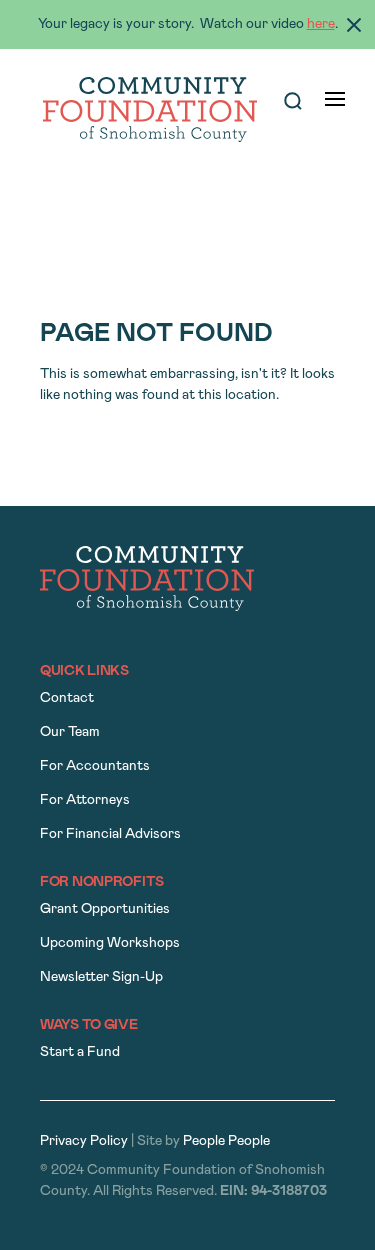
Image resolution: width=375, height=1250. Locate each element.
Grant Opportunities (105, 909)
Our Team (70, 732)
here (321, 24)
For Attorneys (85, 800)
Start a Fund (80, 1052)
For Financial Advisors (110, 834)
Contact (67, 698)
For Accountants (95, 766)
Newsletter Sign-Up (101, 977)
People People (226, 1141)
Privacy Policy (84, 1141)
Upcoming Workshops (110, 943)
